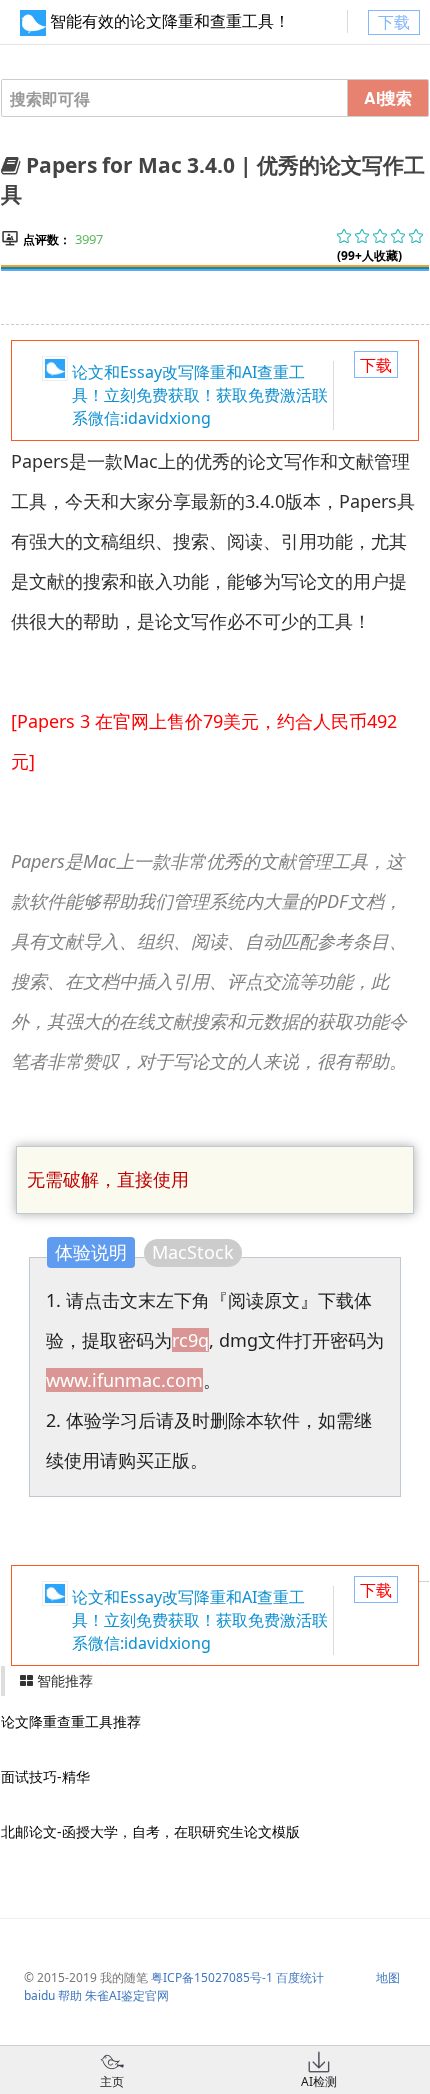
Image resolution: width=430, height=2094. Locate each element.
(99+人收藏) (369, 255)
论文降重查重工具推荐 (71, 1721)
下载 (394, 22)
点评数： (47, 239)
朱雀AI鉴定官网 (127, 1995)
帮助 (70, 1995)
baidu (39, 1995)
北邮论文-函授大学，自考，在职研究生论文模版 (150, 1831)
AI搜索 (388, 97)
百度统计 (300, 1977)
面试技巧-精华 (45, 1776)
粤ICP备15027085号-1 (212, 1977)
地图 (388, 1977)
